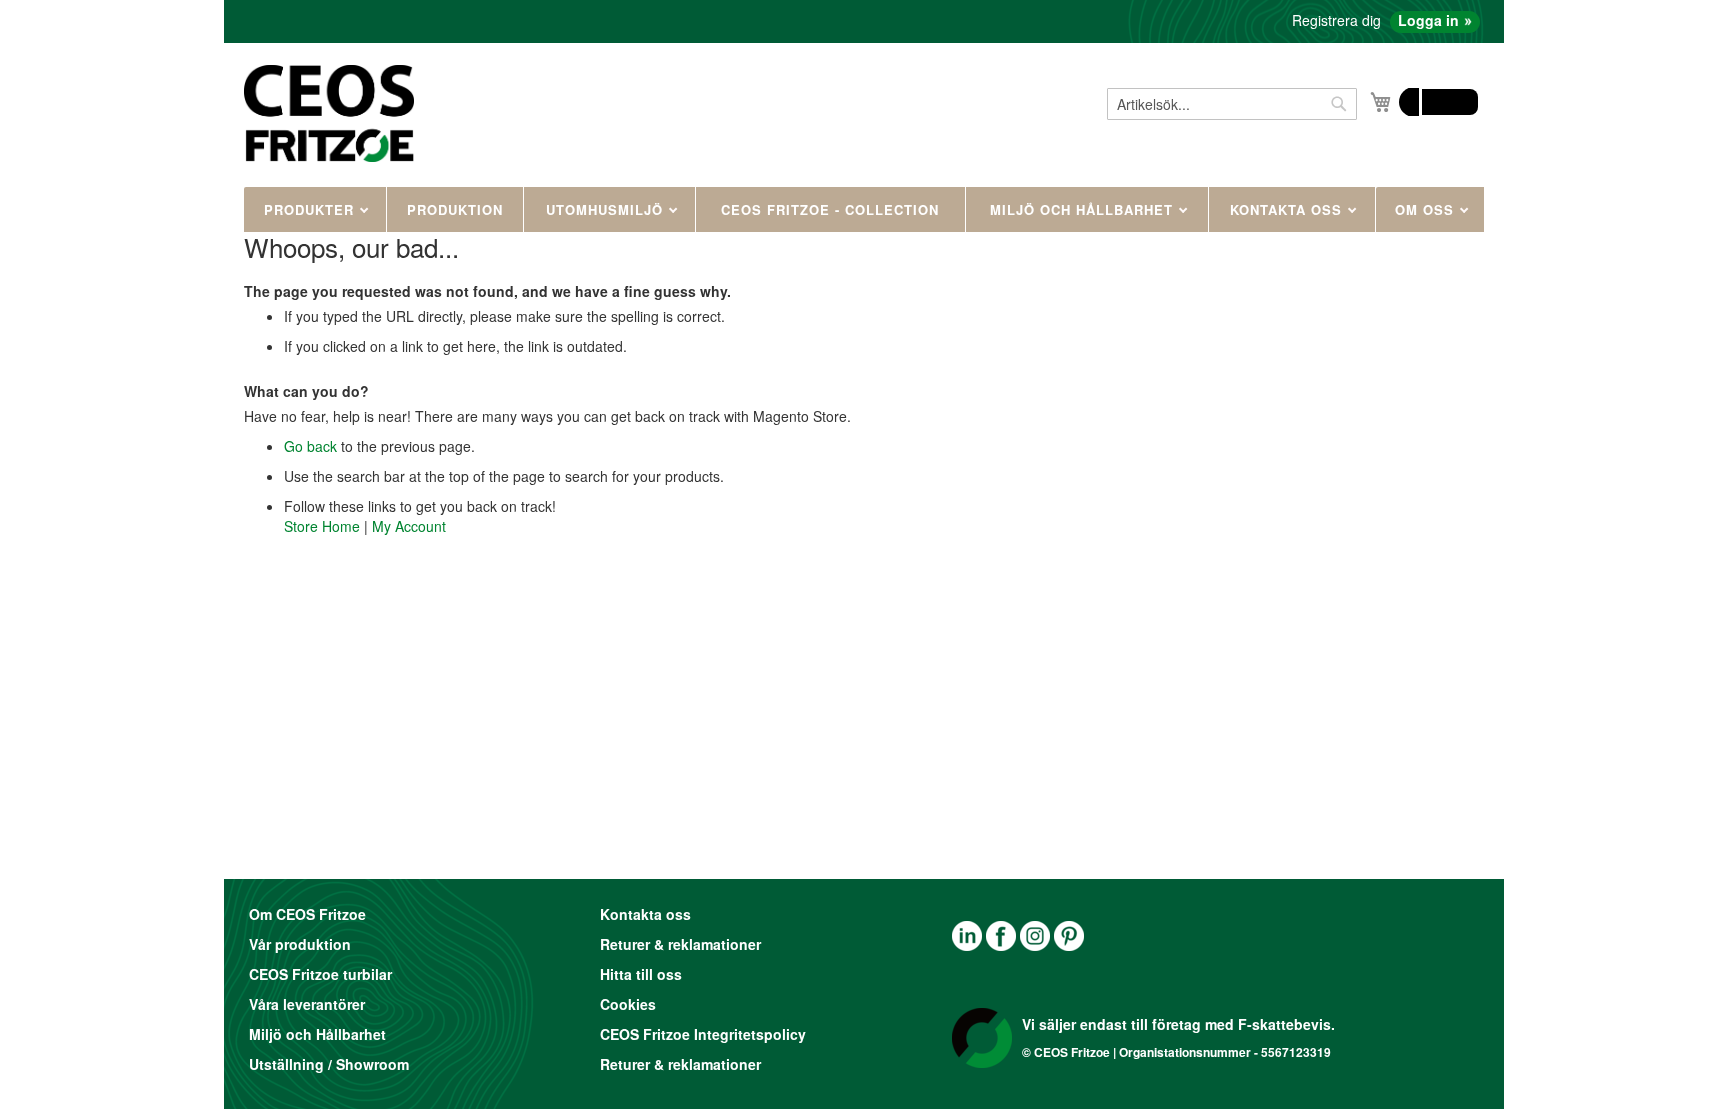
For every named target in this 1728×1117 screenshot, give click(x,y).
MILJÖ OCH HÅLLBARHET (1084, 209)
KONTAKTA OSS (1288, 209)
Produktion (455, 209)
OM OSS (1427, 209)
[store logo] (329, 113)
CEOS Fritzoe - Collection (830, 209)
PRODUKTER (311, 209)
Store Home (322, 526)
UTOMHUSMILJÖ (607, 209)
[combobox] (1232, 104)
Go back (310, 446)
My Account (409, 526)
